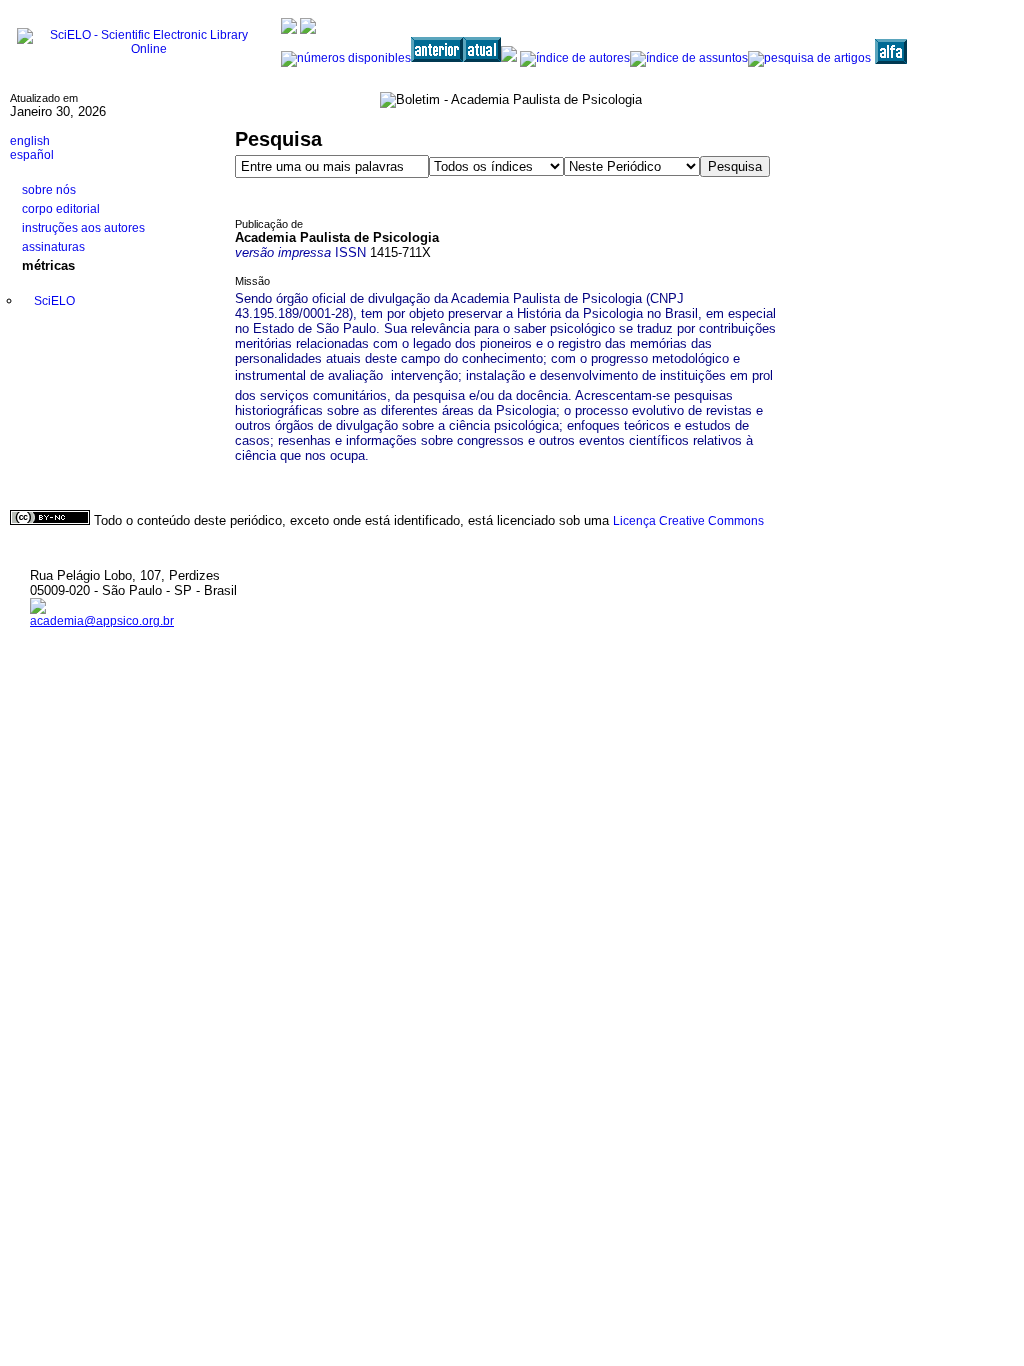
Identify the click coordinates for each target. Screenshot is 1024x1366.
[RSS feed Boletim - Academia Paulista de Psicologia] (925, 53)
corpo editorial (61, 209)
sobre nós (49, 190)
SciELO (54, 301)
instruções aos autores (83, 228)
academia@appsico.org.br (102, 621)
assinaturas (53, 247)
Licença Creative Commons (688, 521)
